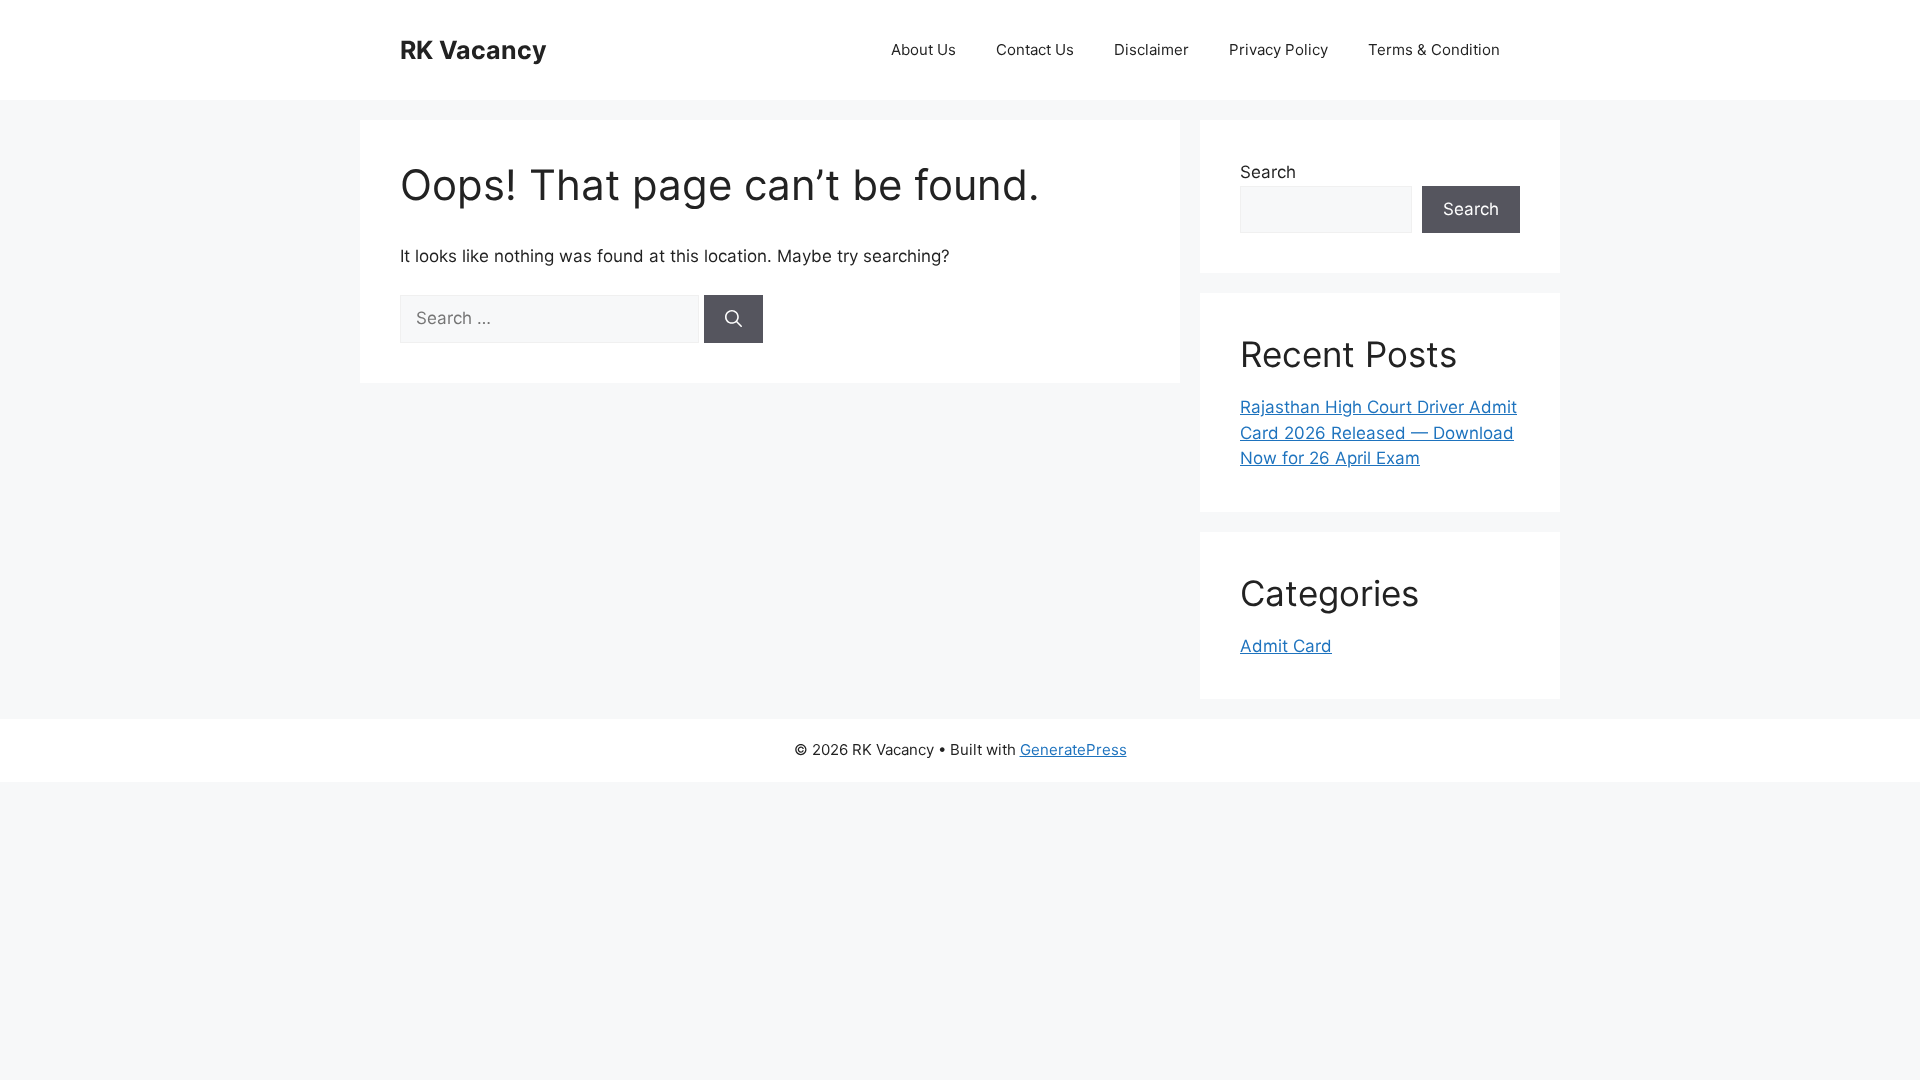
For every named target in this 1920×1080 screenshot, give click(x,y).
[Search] (733, 319)
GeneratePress (1073, 749)
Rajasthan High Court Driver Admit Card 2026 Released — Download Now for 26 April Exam (1378, 432)
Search (1268, 172)
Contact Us (1035, 49)
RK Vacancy (473, 50)
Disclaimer (1151, 49)
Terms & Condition (1434, 49)
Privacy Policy (1278, 49)
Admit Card (1286, 646)
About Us (923, 49)
